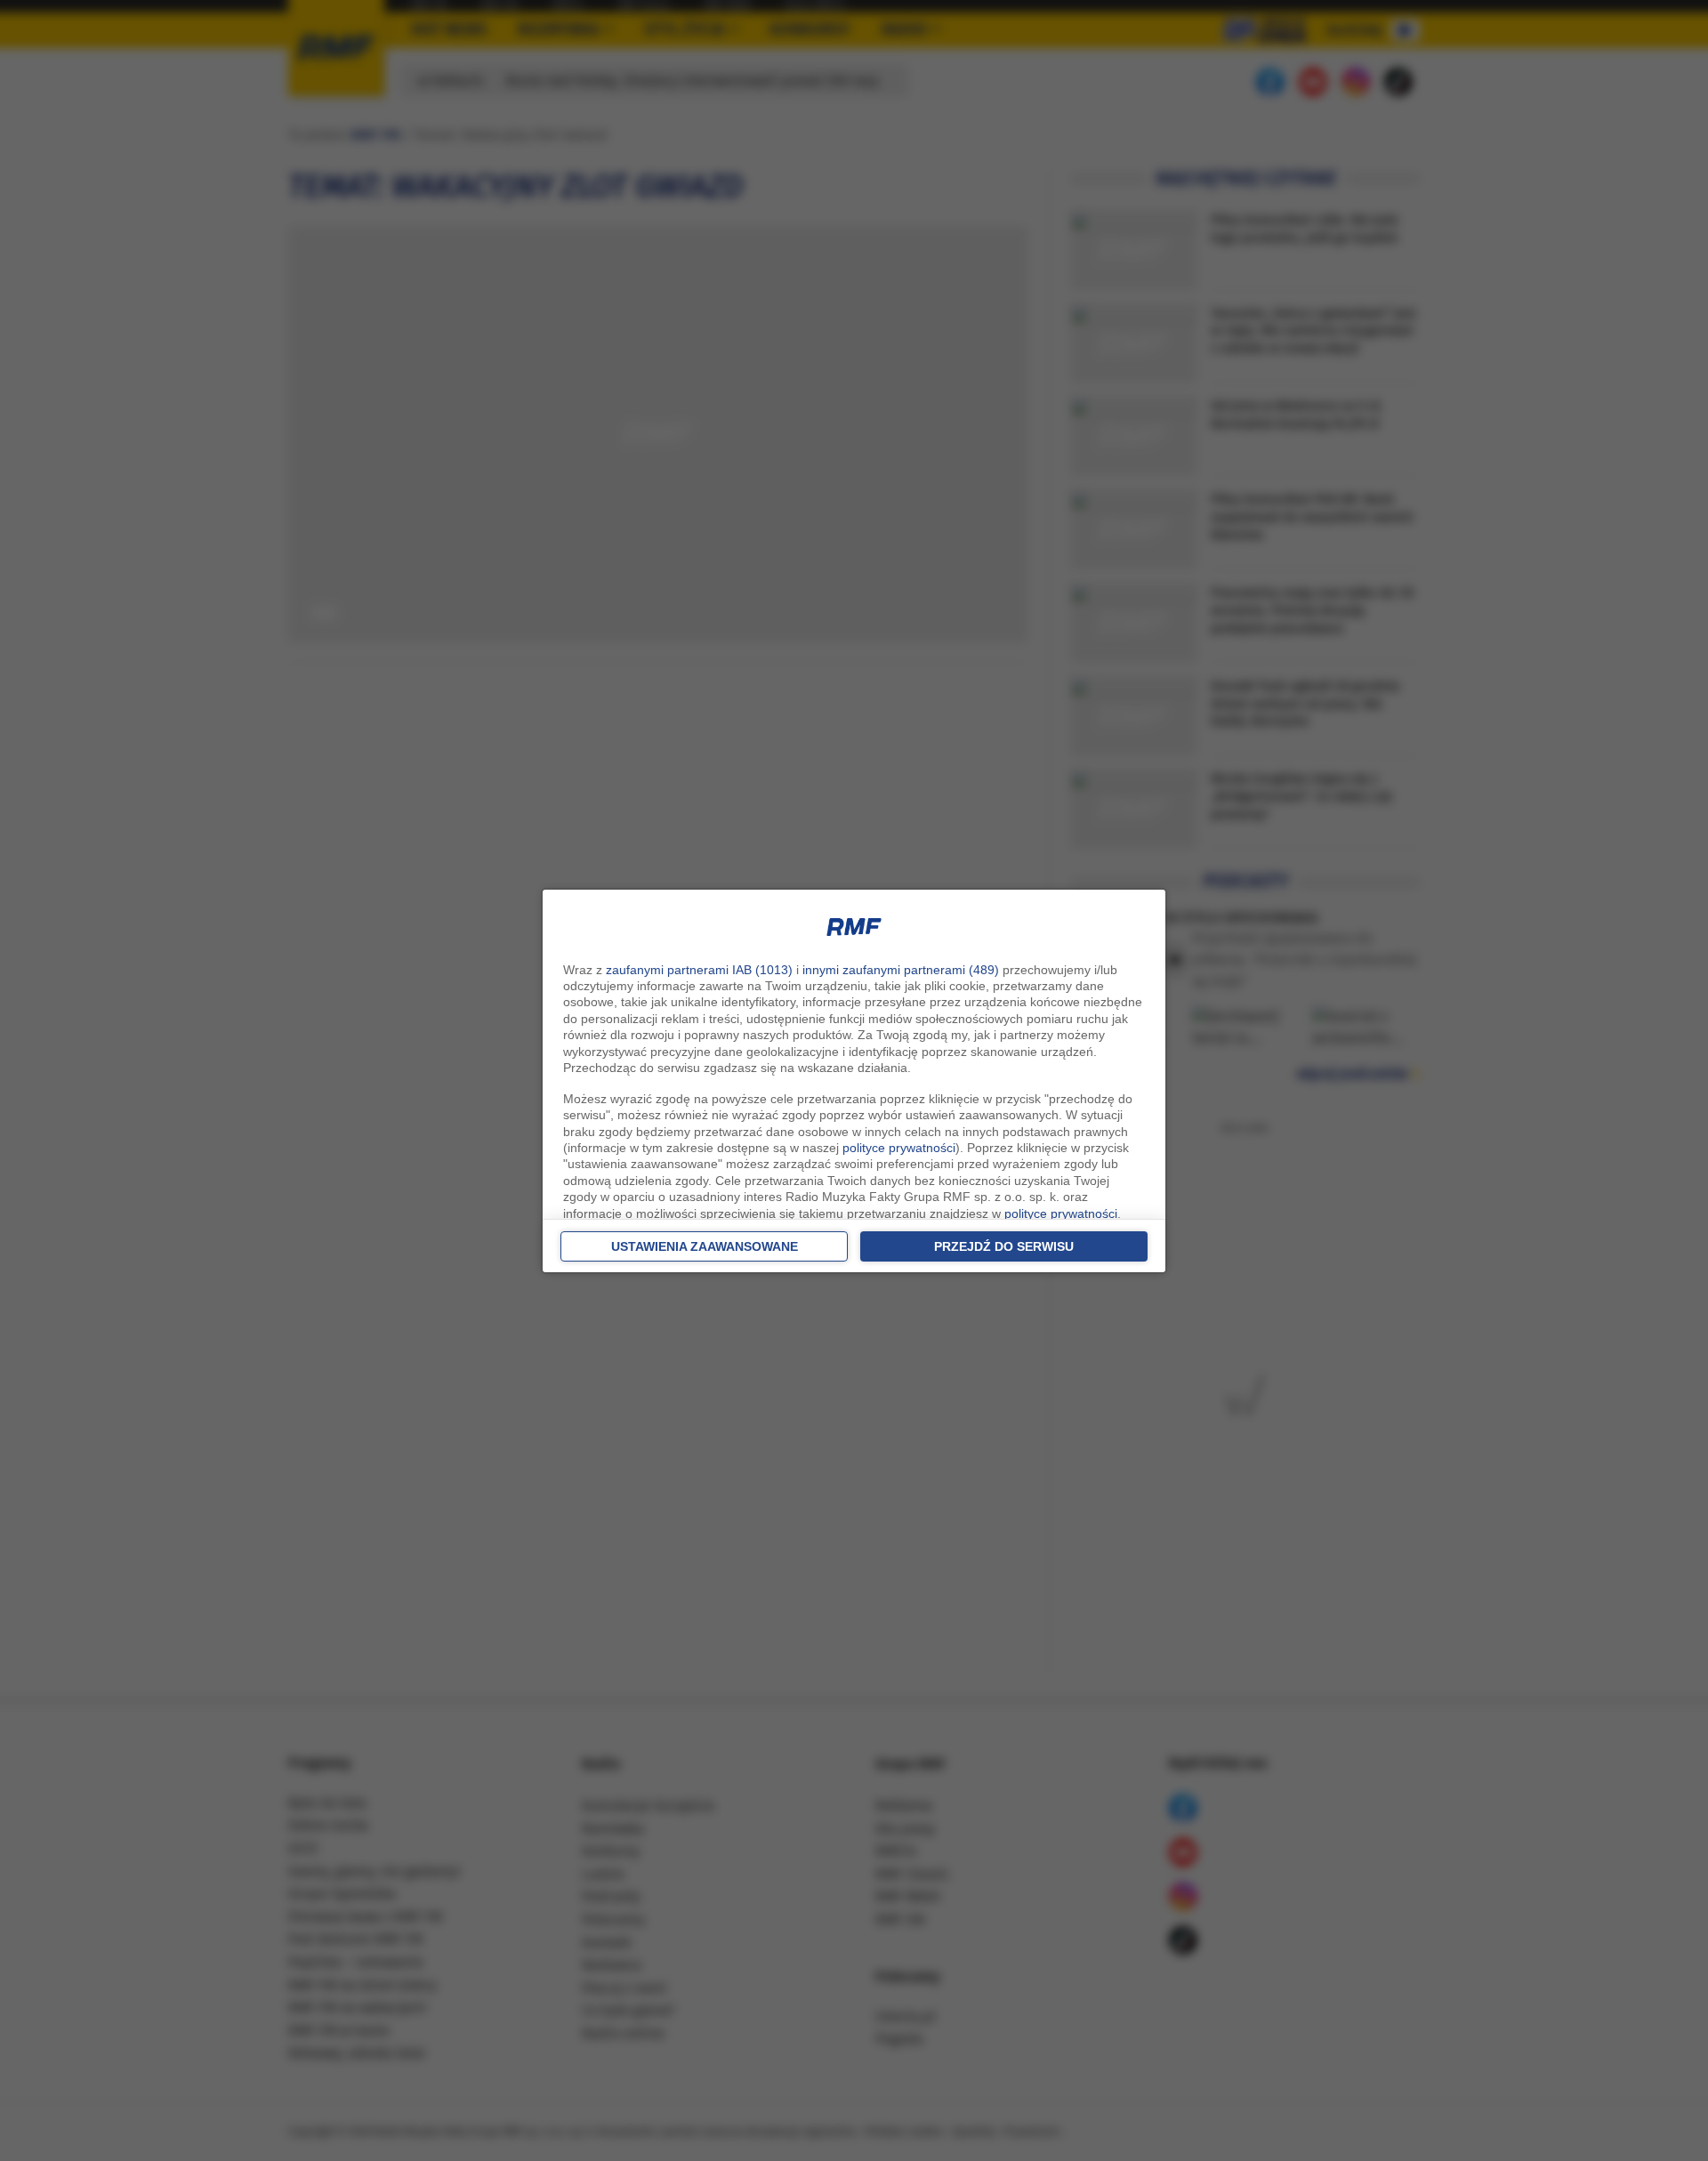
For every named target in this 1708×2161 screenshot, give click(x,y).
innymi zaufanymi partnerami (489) (901, 970)
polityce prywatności (899, 1148)
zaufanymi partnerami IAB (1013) (699, 970)
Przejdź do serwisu (1004, 1246)
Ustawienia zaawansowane (705, 1246)
